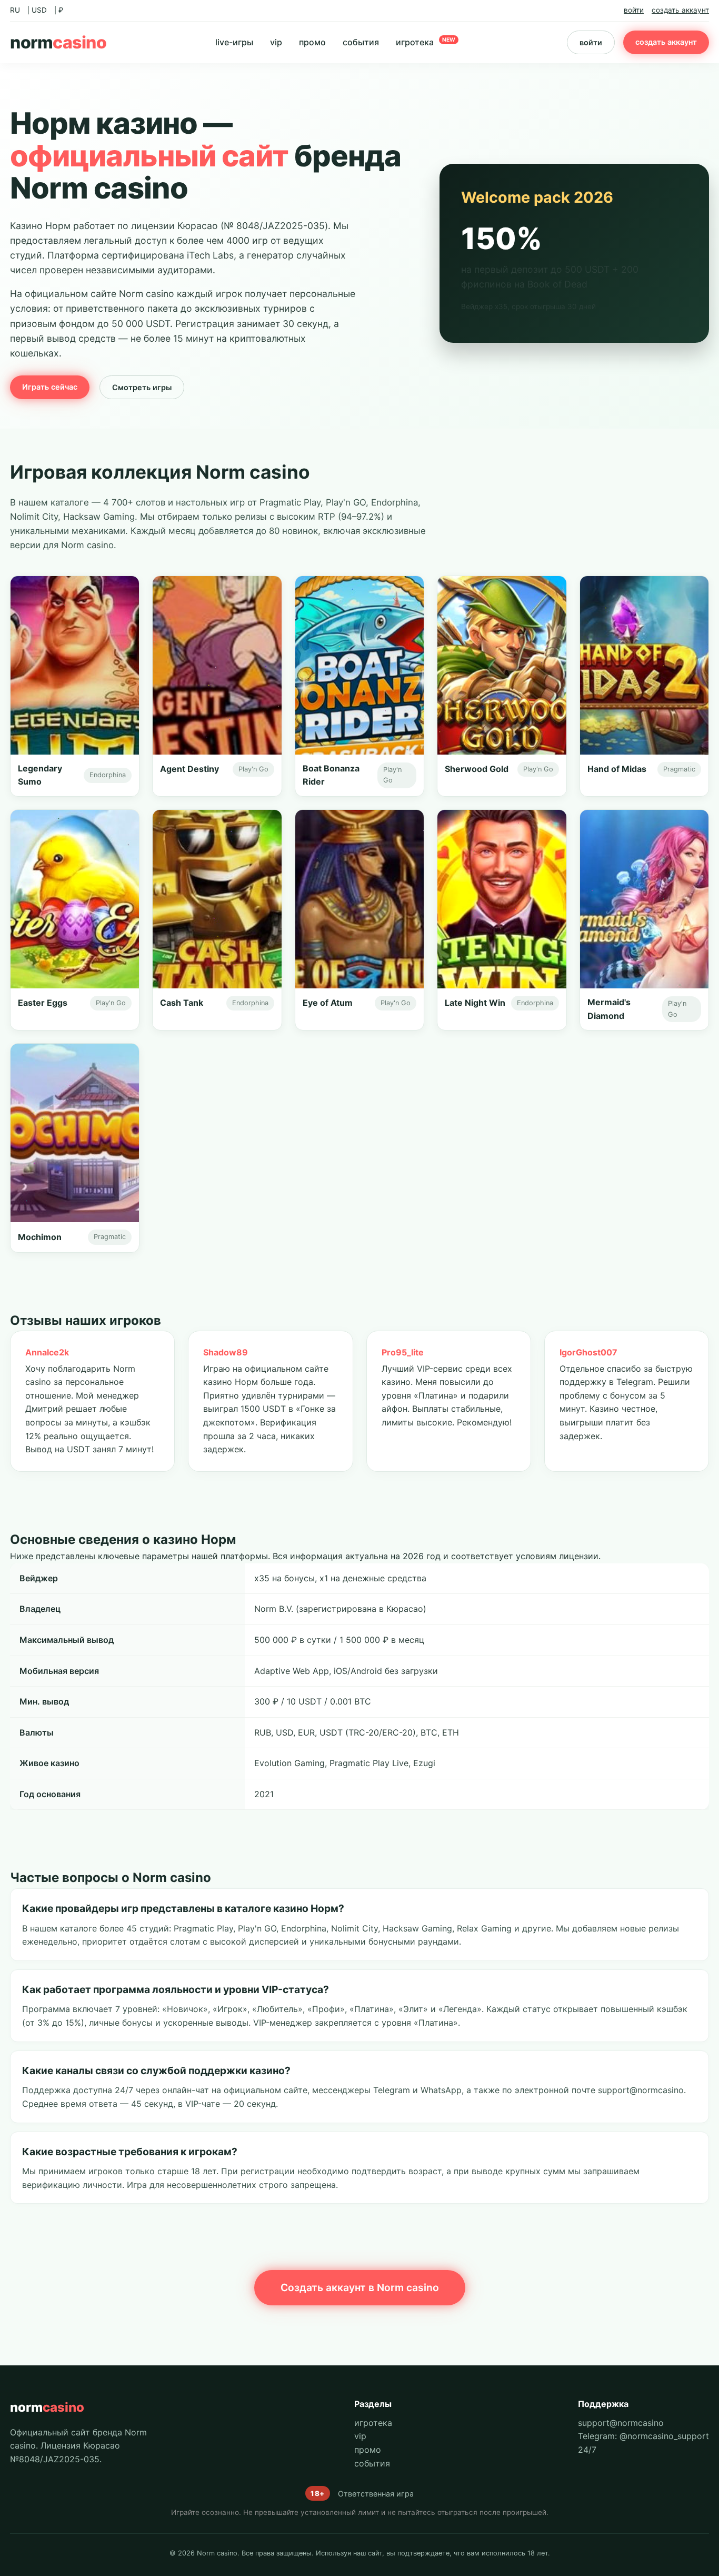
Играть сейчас (50, 387)
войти (634, 10)
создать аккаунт (680, 10)
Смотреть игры (142, 387)
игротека (426, 42)
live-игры (234, 42)
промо (312, 42)
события (361, 42)
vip (276, 42)
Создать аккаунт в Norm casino (360, 2287)
